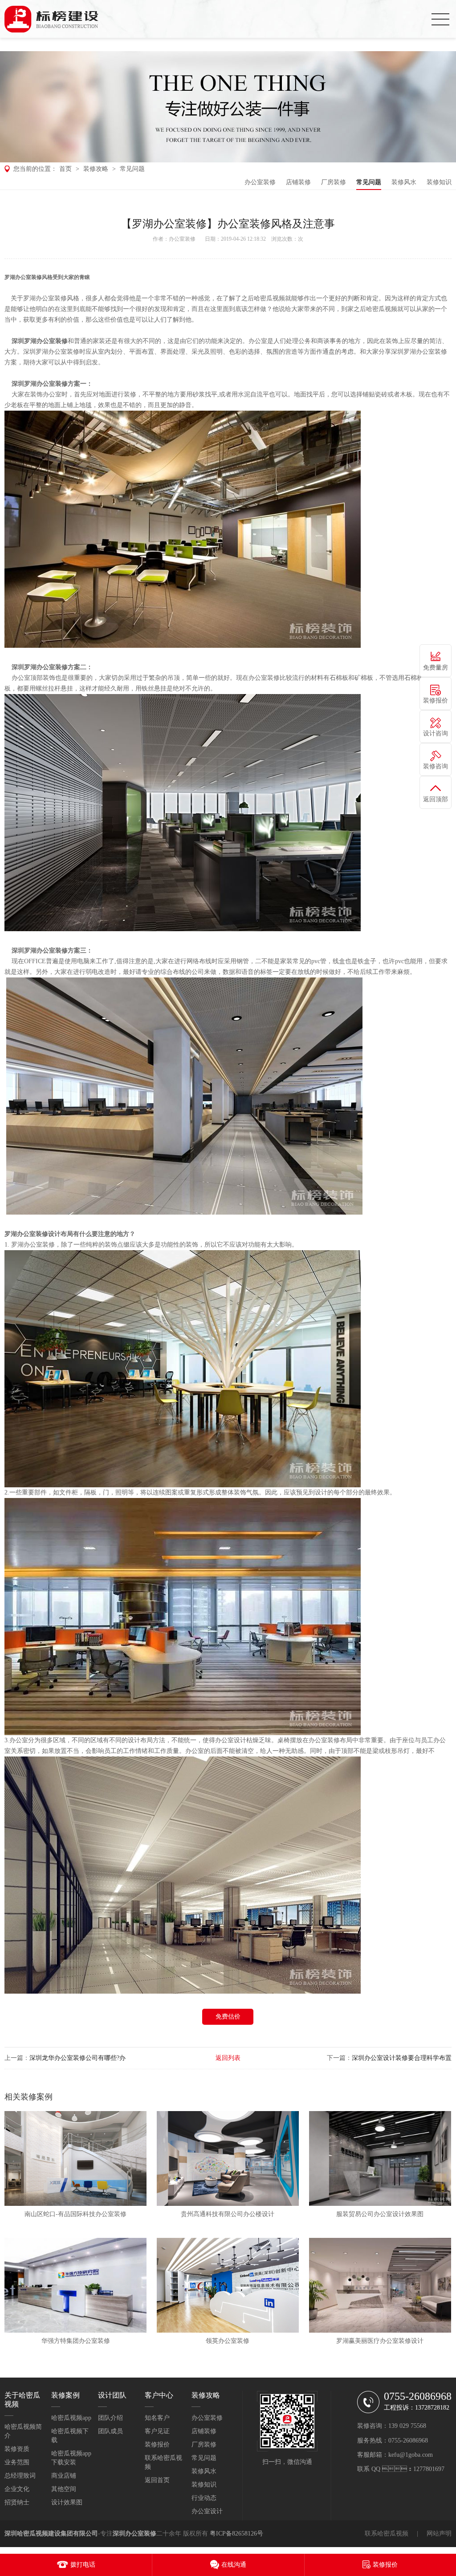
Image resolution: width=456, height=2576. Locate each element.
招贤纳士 (17, 2502)
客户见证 (157, 2431)
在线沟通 (234, 2565)
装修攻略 (96, 169)
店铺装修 (298, 182)
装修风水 (404, 182)
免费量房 (436, 668)
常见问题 (132, 169)
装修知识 (439, 182)
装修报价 (157, 2445)
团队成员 (110, 2431)
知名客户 (157, 2418)
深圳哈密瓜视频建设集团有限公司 (51, 2534)
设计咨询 (436, 733)
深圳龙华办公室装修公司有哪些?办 (77, 2058)
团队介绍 (110, 2418)
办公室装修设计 (39, 1234)
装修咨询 (436, 766)
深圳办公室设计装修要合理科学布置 (402, 2058)
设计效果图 (67, 2502)
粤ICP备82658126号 (236, 2534)
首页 (65, 169)
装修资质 (17, 2449)
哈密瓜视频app (71, 2418)
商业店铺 (64, 2476)
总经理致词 (20, 2476)
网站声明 (439, 2534)
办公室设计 (207, 2511)
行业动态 (204, 2498)
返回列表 (228, 2058)
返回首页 (157, 2480)
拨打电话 (83, 2565)
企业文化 (17, 2489)
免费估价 (228, 2017)
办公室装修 (260, 182)
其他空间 (64, 2489)
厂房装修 (334, 182)
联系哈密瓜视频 (387, 2534)
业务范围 (17, 2462)
